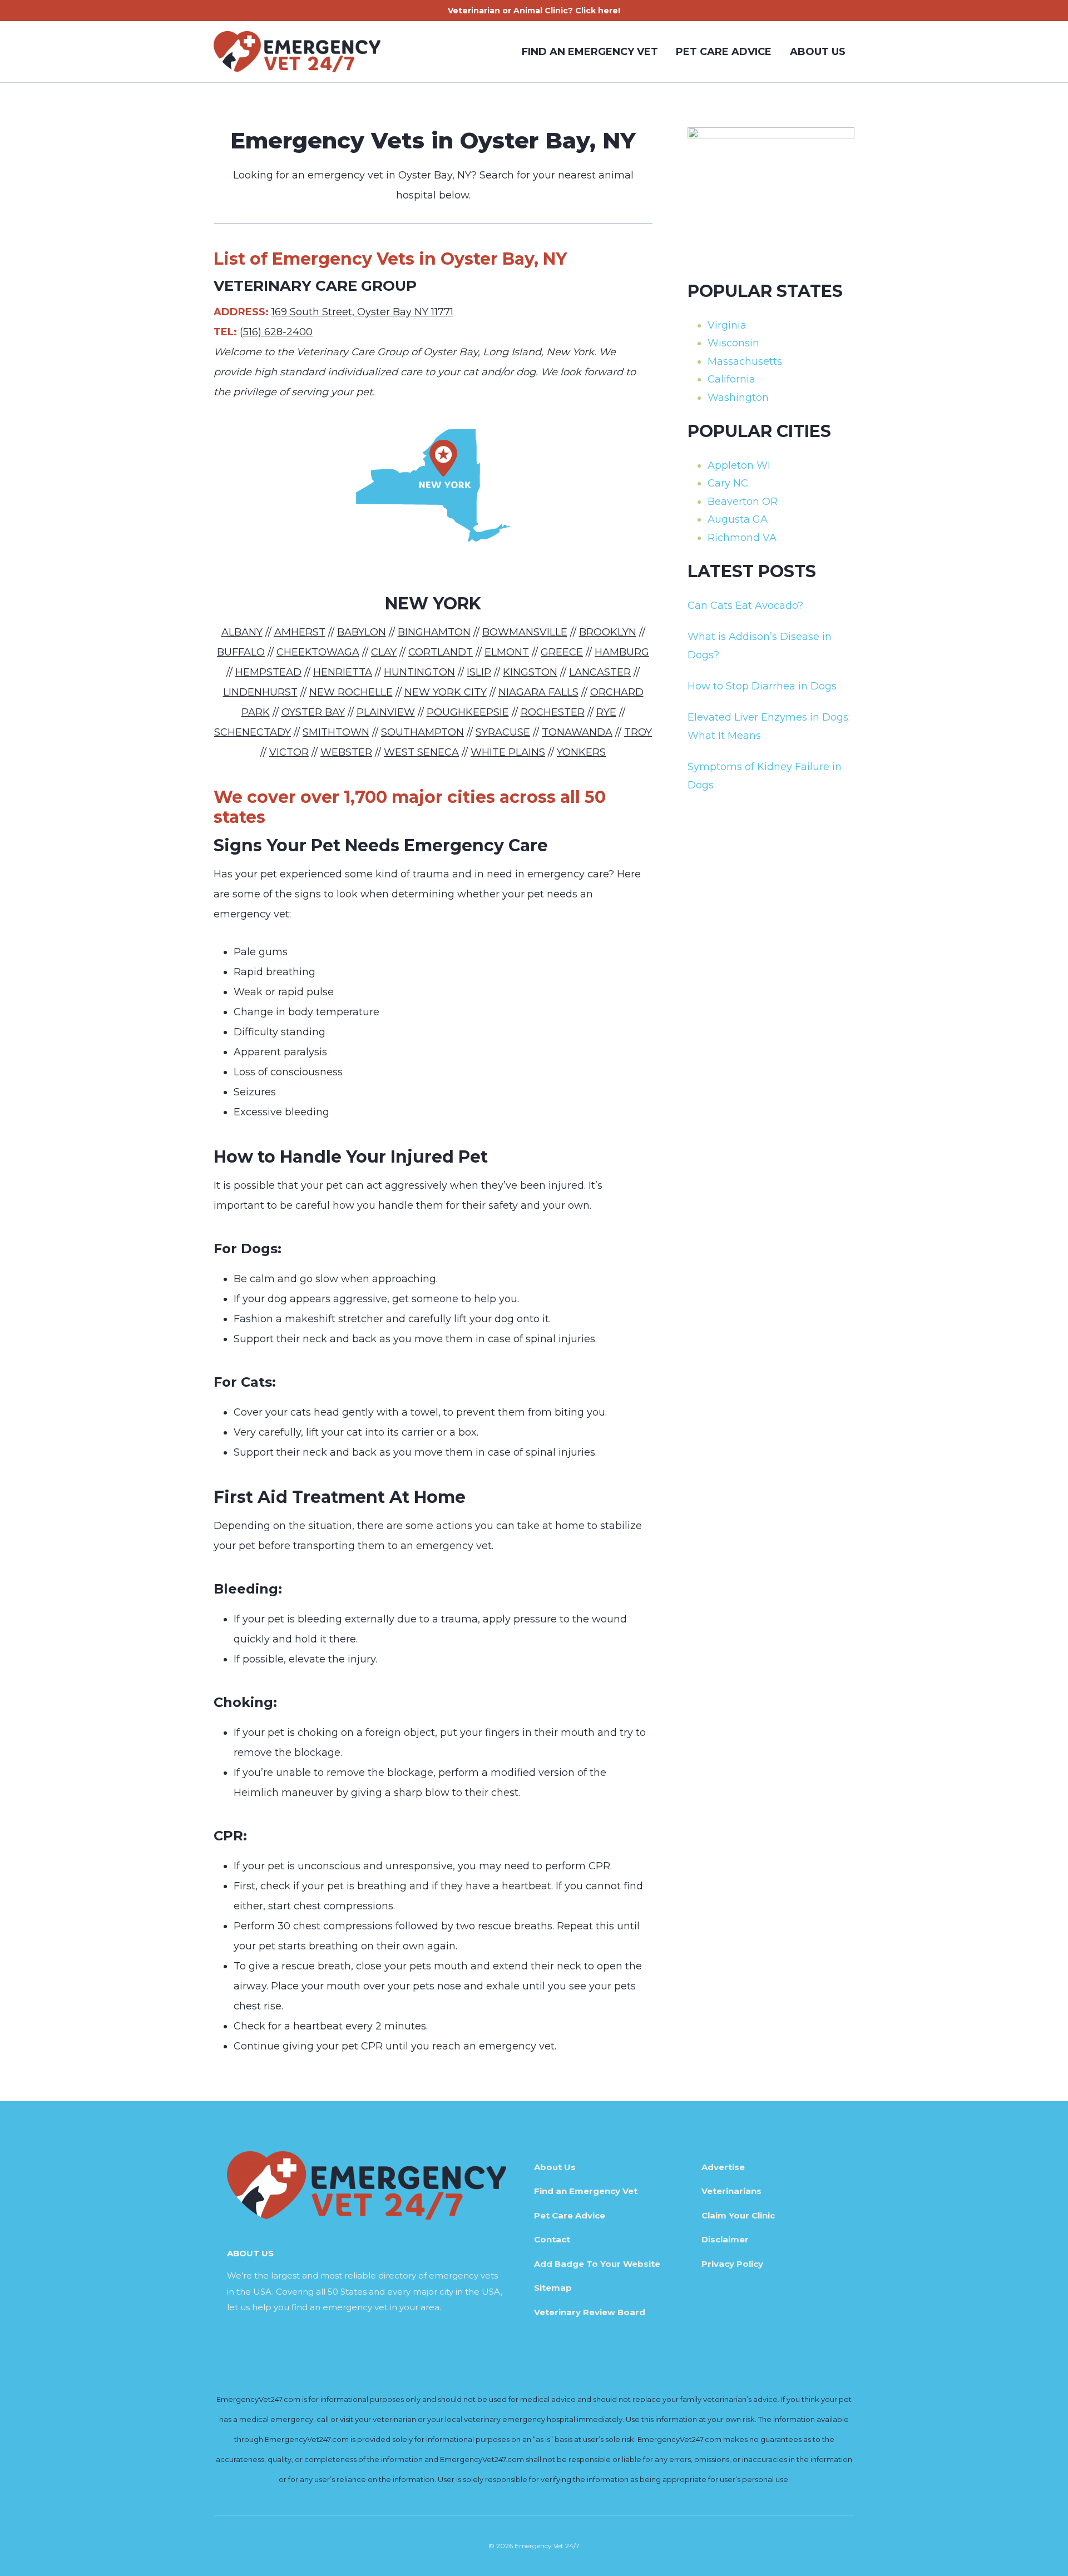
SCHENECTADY (253, 732)
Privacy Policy (732, 2264)
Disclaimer (725, 2239)
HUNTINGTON (419, 672)
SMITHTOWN (336, 732)
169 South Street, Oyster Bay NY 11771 (362, 312)
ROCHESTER (553, 712)
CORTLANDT (441, 652)
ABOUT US (818, 52)
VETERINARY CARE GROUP (315, 286)
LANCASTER (600, 672)
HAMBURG (622, 652)
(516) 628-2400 (276, 332)
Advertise (723, 2167)
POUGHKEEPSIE (468, 712)
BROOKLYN (608, 632)
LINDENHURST (260, 692)
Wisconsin (733, 343)
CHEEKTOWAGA (318, 652)
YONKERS (581, 752)
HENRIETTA (343, 672)
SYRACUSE (503, 732)
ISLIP (479, 672)
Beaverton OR (743, 502)
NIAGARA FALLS (538, 692)
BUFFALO (241, 652)
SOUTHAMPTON (422, 732)
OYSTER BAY (313, 712)
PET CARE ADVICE (724, 52)
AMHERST (300, 632)
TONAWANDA (577, 732)
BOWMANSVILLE (525, 632)
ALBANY (242, 632)
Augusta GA (738, 519)
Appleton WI (739, 465)
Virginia (727, 325)
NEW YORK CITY (446, 692)
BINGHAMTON (434, 632)
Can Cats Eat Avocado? (745, 605)
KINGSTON (530, 672)
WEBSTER (346, 752)
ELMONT (507, 652)
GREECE (562, 652)
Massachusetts (745, 361)
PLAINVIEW (386, 712)
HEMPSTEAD (268, 672)
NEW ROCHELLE (351, 692)
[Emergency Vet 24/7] (297, 52)
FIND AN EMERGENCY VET (590, 52)
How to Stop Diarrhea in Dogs (762, 686)
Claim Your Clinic (738, 2215)
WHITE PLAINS (508, 752)
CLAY (384, 652)
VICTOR (289, 752)
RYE (606, 712)
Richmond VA (742, 538)
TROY (638, 732)
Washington (738, 398)
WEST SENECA (421, 752)
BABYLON (362, 632)
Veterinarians (731, 2191)
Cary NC (728, 483)
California (731, 379)
